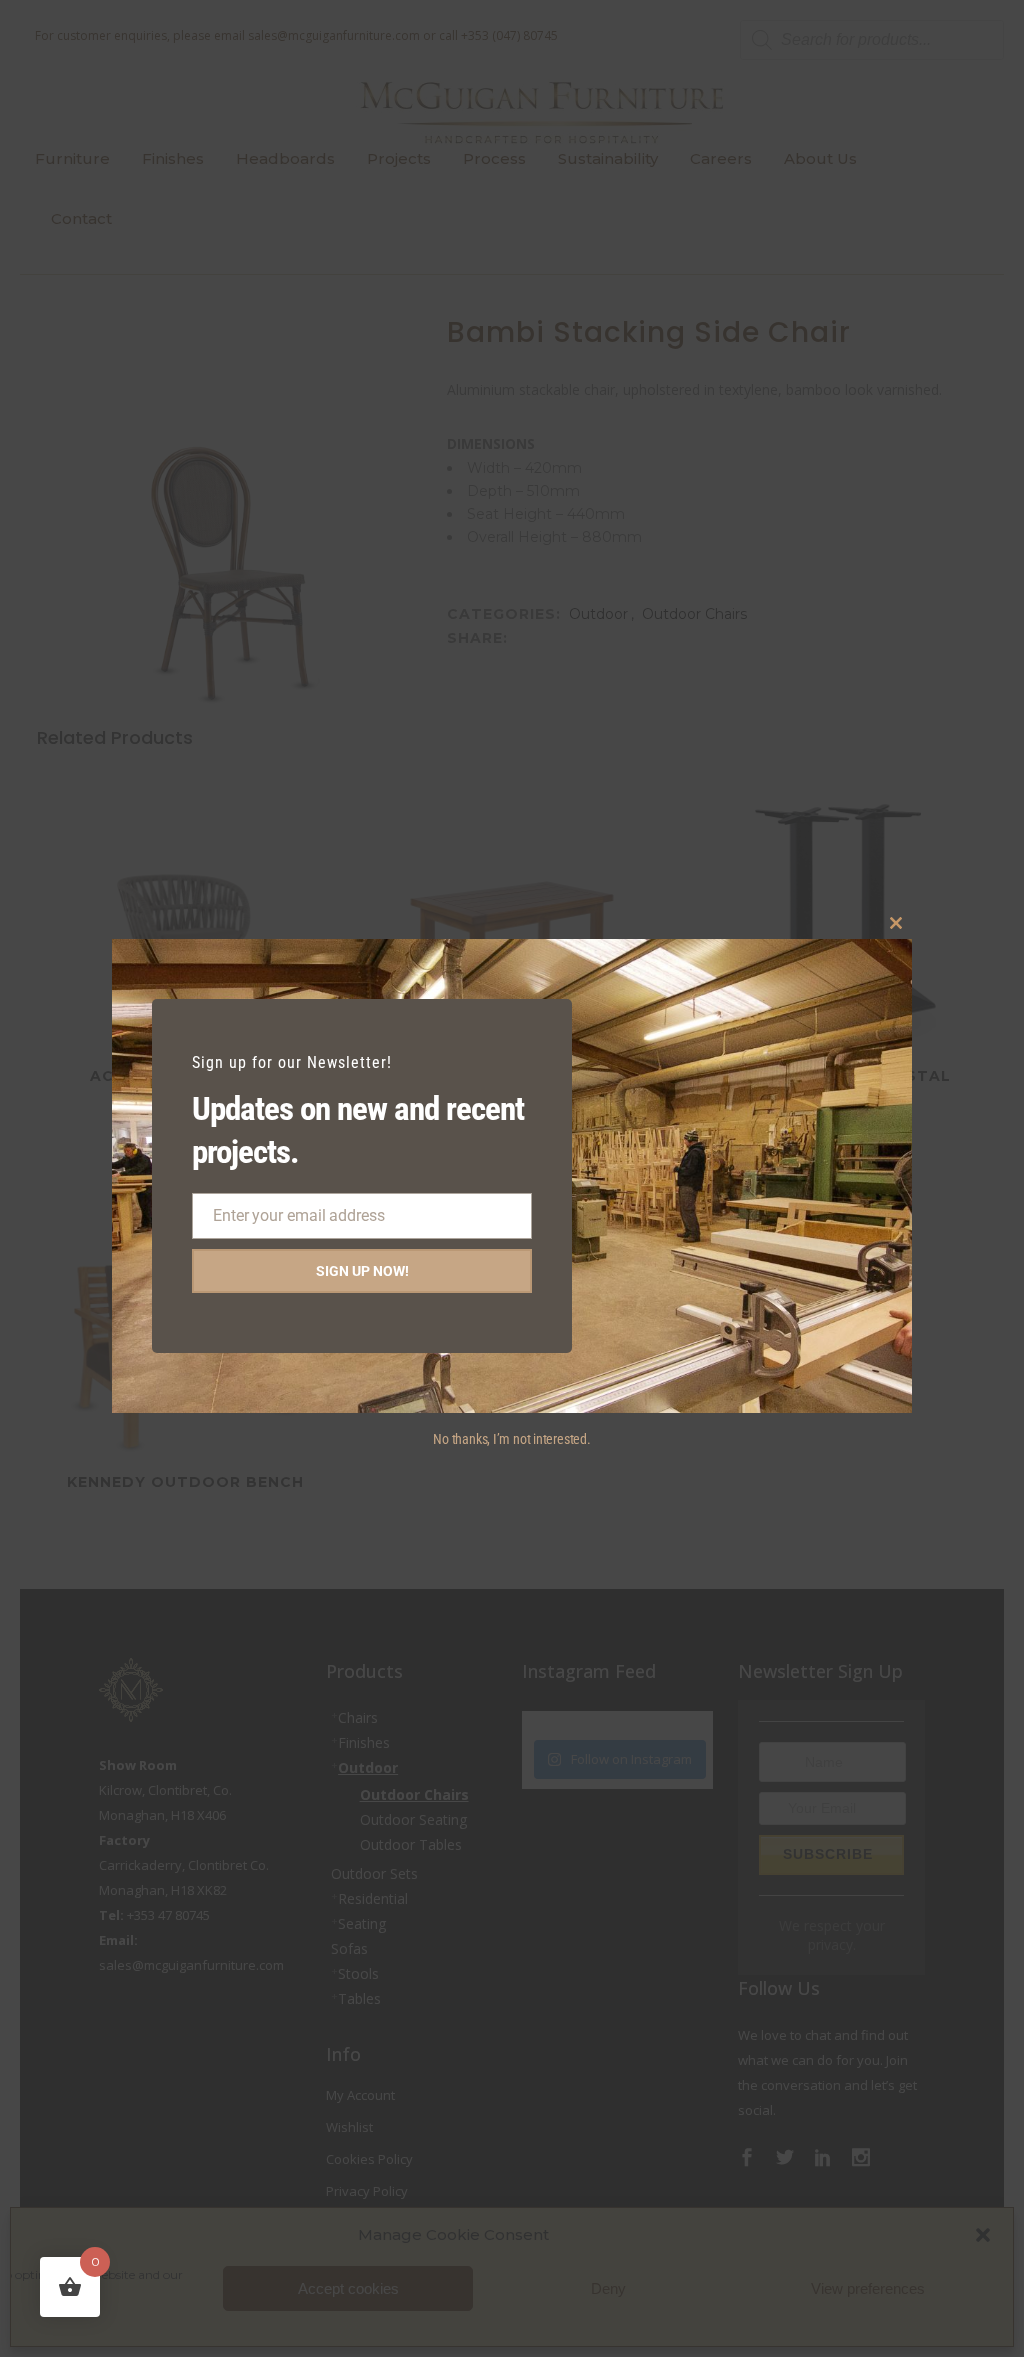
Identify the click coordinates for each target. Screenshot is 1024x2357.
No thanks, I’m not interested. (511, 1439)
